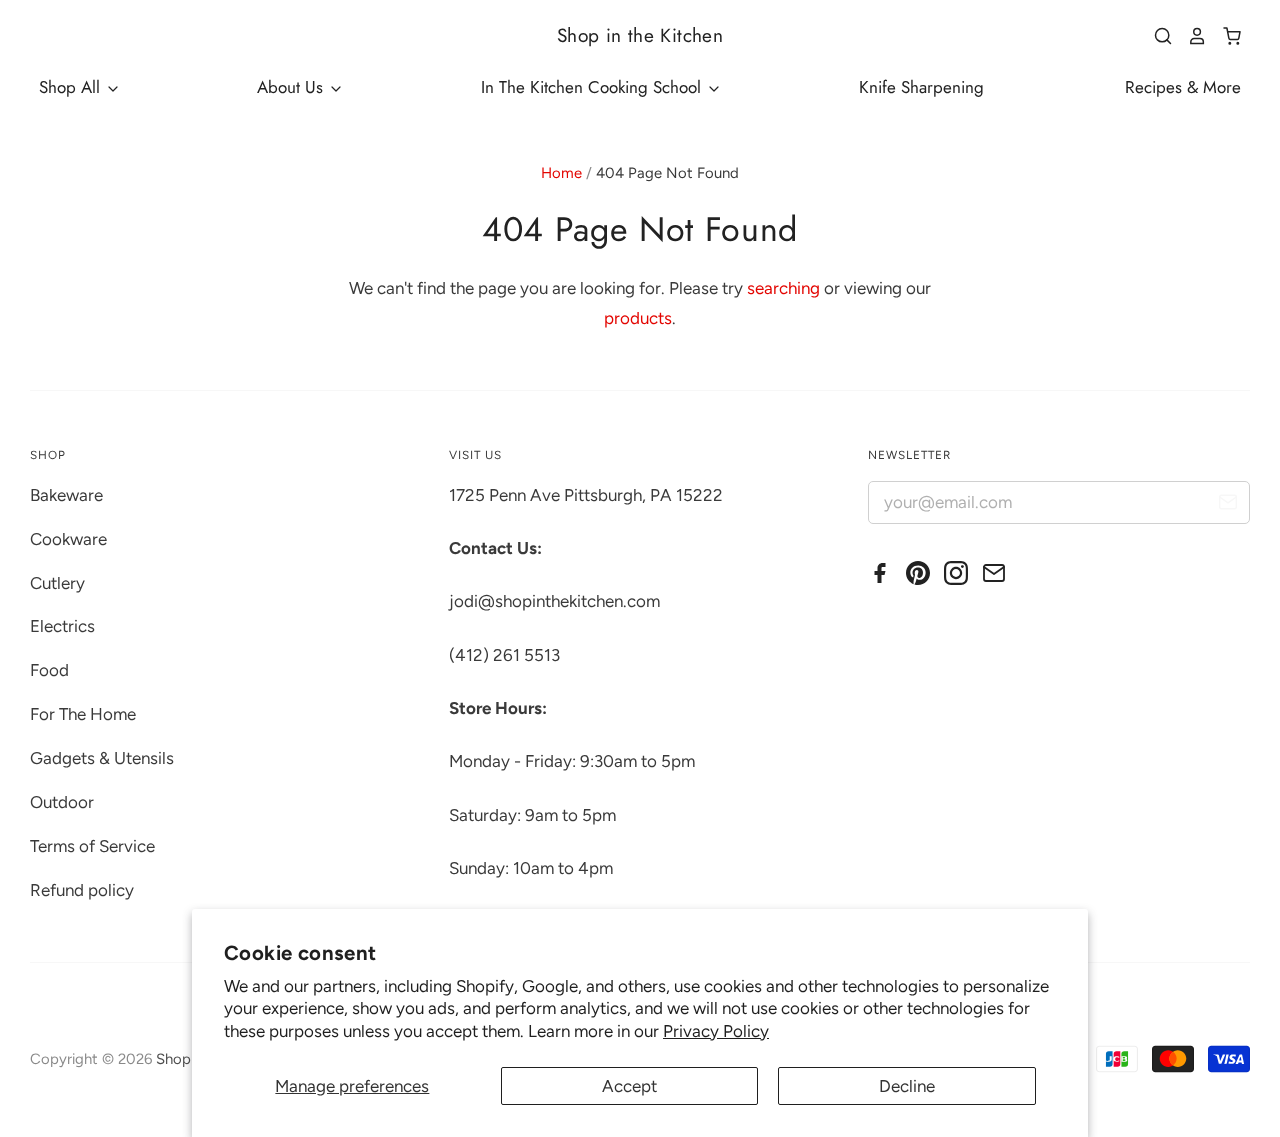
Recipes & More (1183, 87)
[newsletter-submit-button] (1227, 505)
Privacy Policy (716, 1031)
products (638, 318)
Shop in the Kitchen (640, 35)
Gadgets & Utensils (102, 758)
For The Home (83, 714)
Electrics (62, 626)
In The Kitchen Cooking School (593, 87)
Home (561, 173)
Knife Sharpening (921, 87)
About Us (292, 87)
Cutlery (57, 583)
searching (783, 288)
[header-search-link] (1156, 36)
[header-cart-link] (1224, 36)
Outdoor (62, 802)
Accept (629, 1086)
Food (49, 670)
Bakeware (66, 495)
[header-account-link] (1190, 36)
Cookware (68, 539)
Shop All (72, 87)
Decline (907, 1086)
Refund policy (82, 890)
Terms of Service (92, 846)
